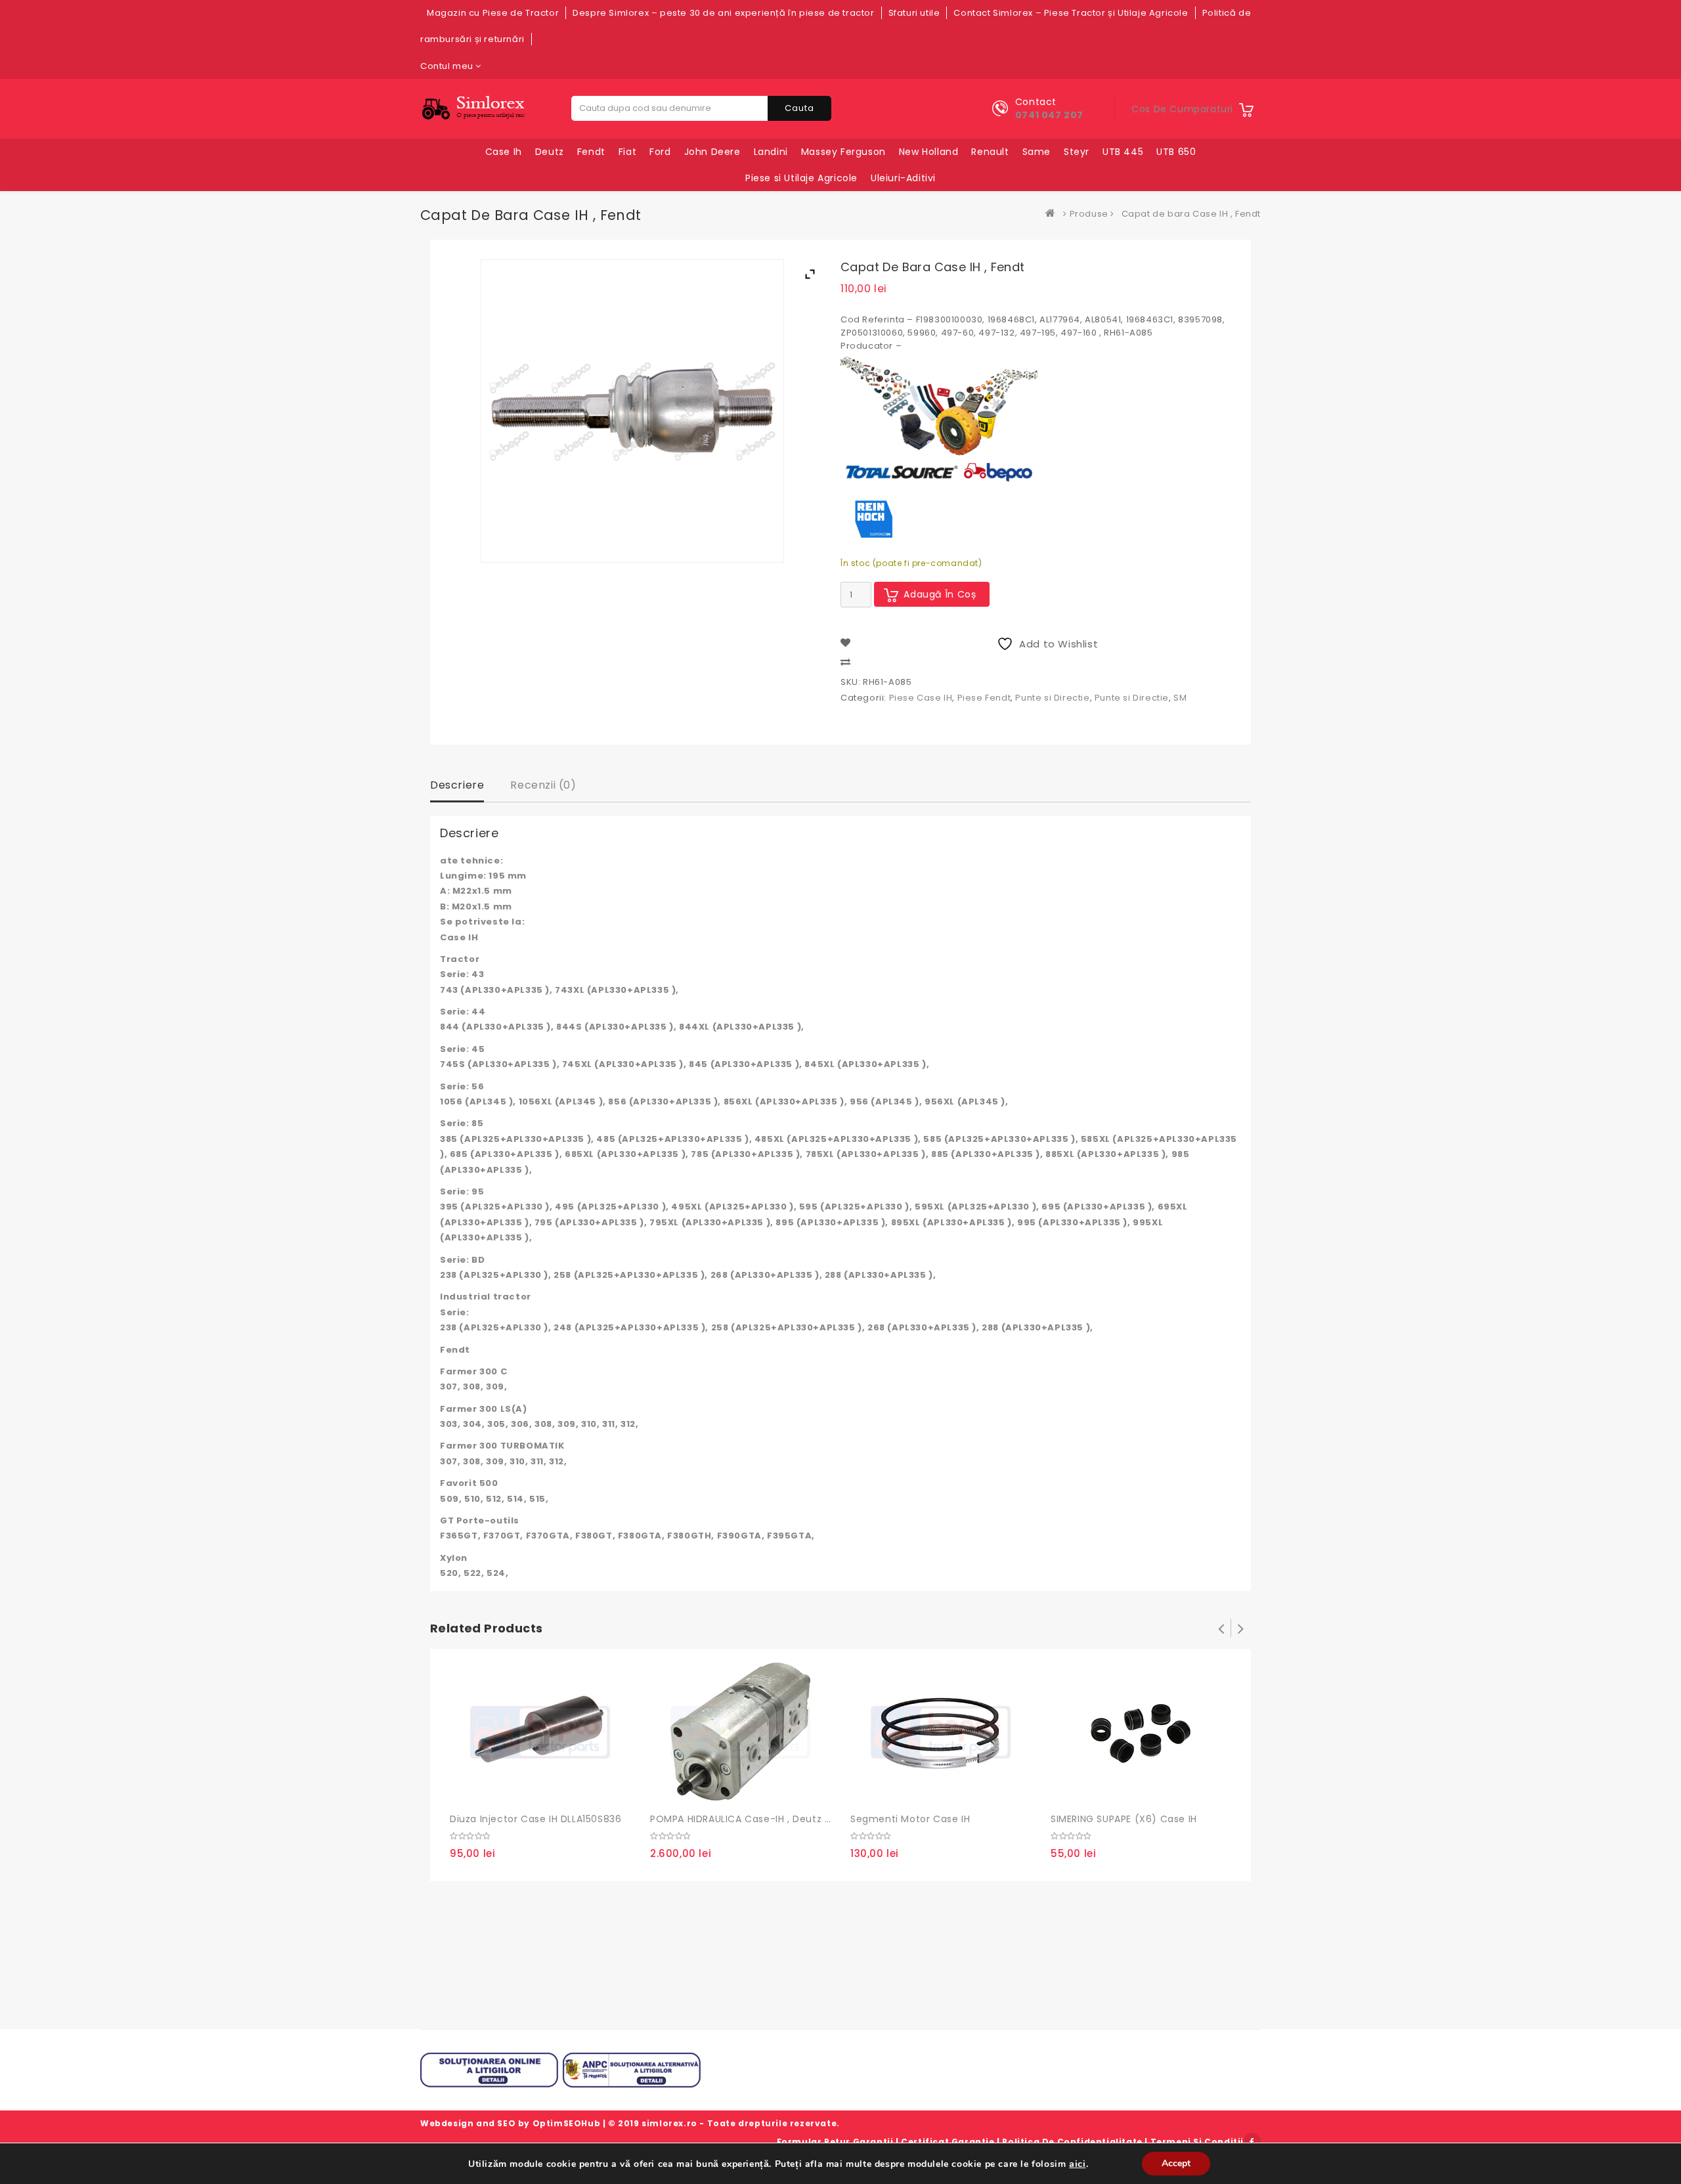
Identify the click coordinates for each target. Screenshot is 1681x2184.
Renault (990, 152)
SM (1180, 698)
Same (1037, 152)
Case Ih (504, 152)
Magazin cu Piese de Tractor (493, 13)
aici (1077, 2164)
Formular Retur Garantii (835, 2142)
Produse (1089, 214)
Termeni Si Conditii (1197, 2142)
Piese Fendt (984, 698)
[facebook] (1252, 2141)
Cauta (799, 108)
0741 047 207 (1049, 115)
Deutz (550, 152)
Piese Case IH (921, 698)
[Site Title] (476, 108)
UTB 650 (1176, 152)
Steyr (1077, 152)
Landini (771, 152)
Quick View (519, 1790)
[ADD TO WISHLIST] (492, 1791)
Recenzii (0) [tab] (543, 785)
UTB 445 (1123, 152)
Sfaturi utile (914, 13)
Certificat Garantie (948, 2142)
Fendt (591, 152)
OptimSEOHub (567, 2123)
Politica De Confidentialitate (1072, 2142)
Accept (1176, 2163)
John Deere (712, 152)
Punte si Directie (1052, 698)
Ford (660, 152)
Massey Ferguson (843, 152)
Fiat (627, 152)
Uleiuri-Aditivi (903, 178)
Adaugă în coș (940, 594)
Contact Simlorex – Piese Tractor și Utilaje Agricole (1071, 13)
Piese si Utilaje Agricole (801, 178)
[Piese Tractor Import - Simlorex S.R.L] (1053, 214)
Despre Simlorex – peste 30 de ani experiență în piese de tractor (723, 13)
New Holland (929, 152)
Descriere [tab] (457, 785)
